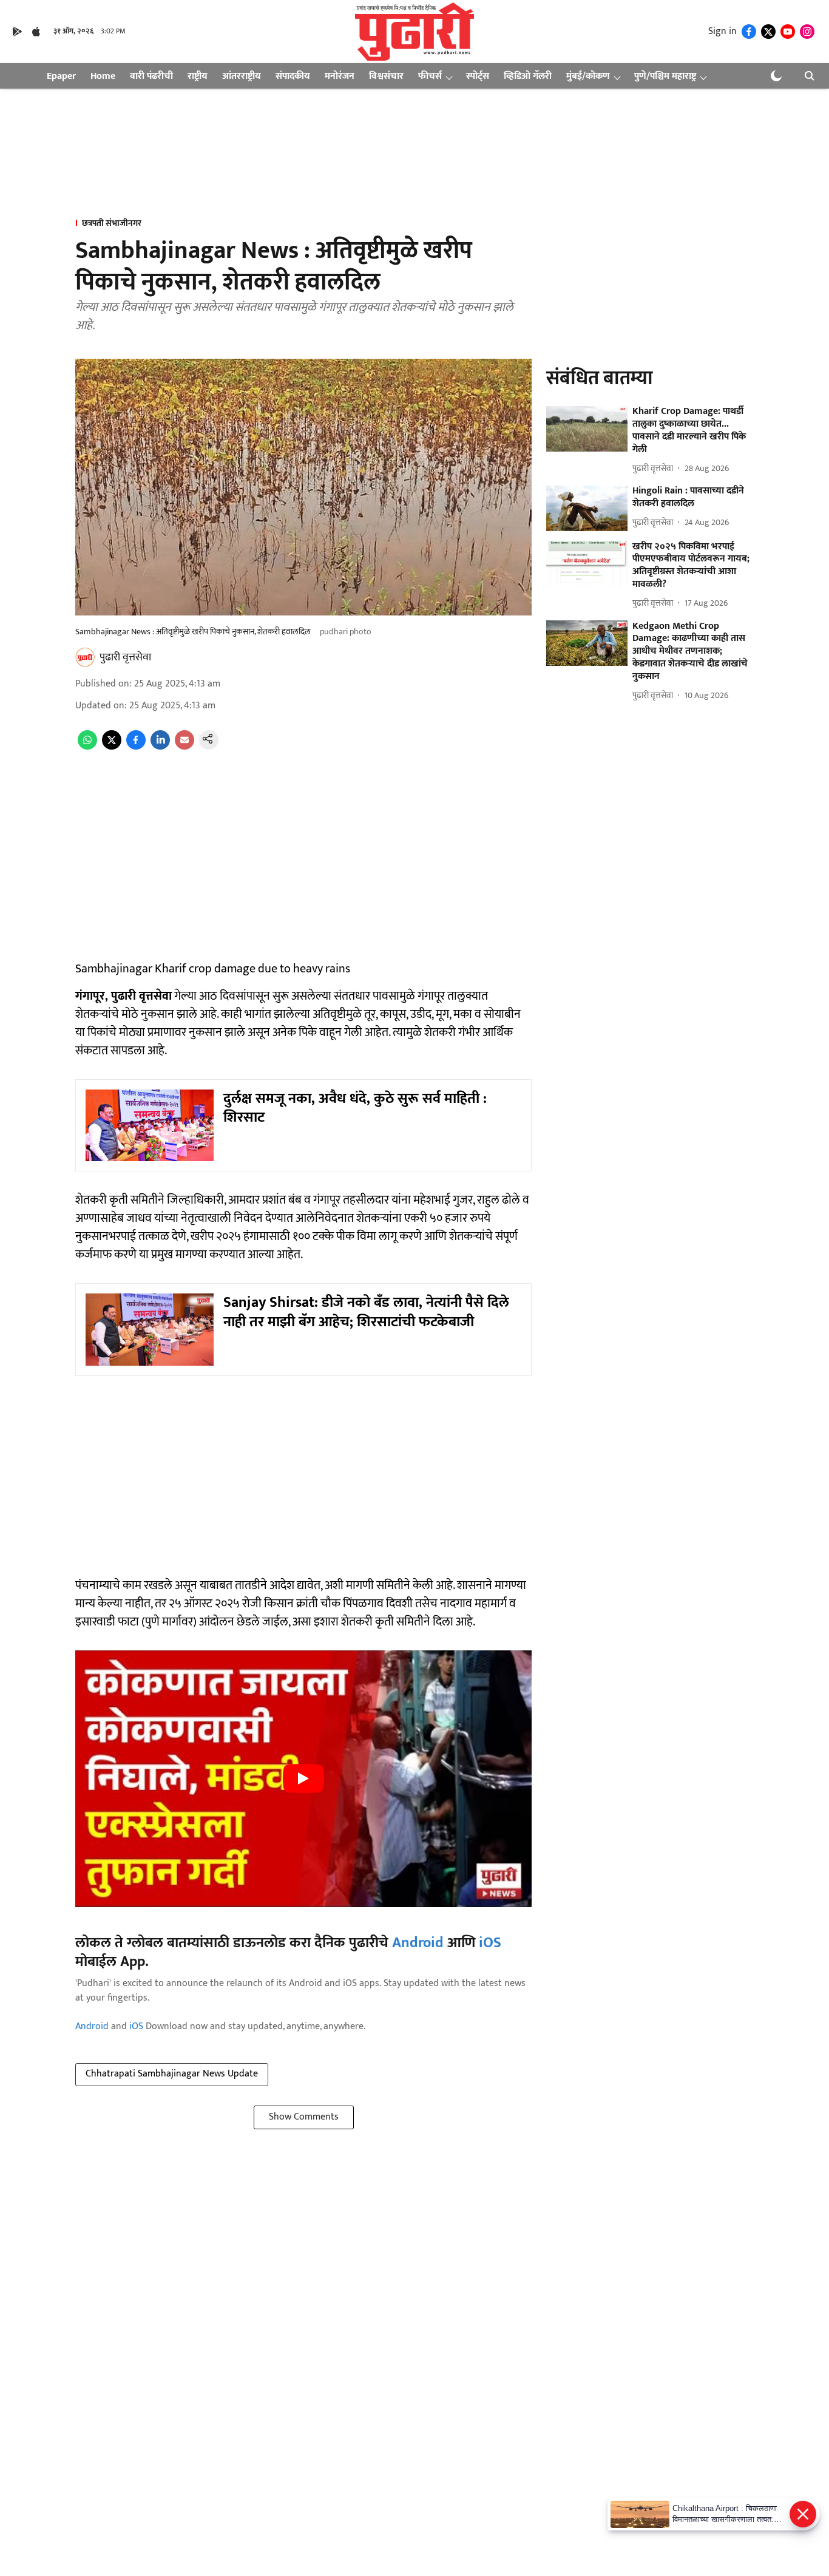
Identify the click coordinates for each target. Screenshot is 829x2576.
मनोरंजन (340, 76)
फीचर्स (430, 76)
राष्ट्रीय (198, 76)
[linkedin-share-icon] (160, 747)
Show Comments (304, 2117)
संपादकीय (293, 76)
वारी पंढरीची (151, 76)
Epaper (61, 76)
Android (418, 1943)
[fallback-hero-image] (587, 429)
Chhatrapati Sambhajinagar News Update (172, 2074)
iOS (490, 1943)
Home (103, 76)
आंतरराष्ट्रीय (242, 76)
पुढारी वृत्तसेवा (125, 657)
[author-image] (85, 657)
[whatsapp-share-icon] (87, 747)
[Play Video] (303, 1778)
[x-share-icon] (112, 747)
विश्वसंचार (386, 76)
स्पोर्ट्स (478, 76)
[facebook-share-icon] (136, 747)
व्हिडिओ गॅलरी (528, 76)
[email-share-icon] (184, 747)
